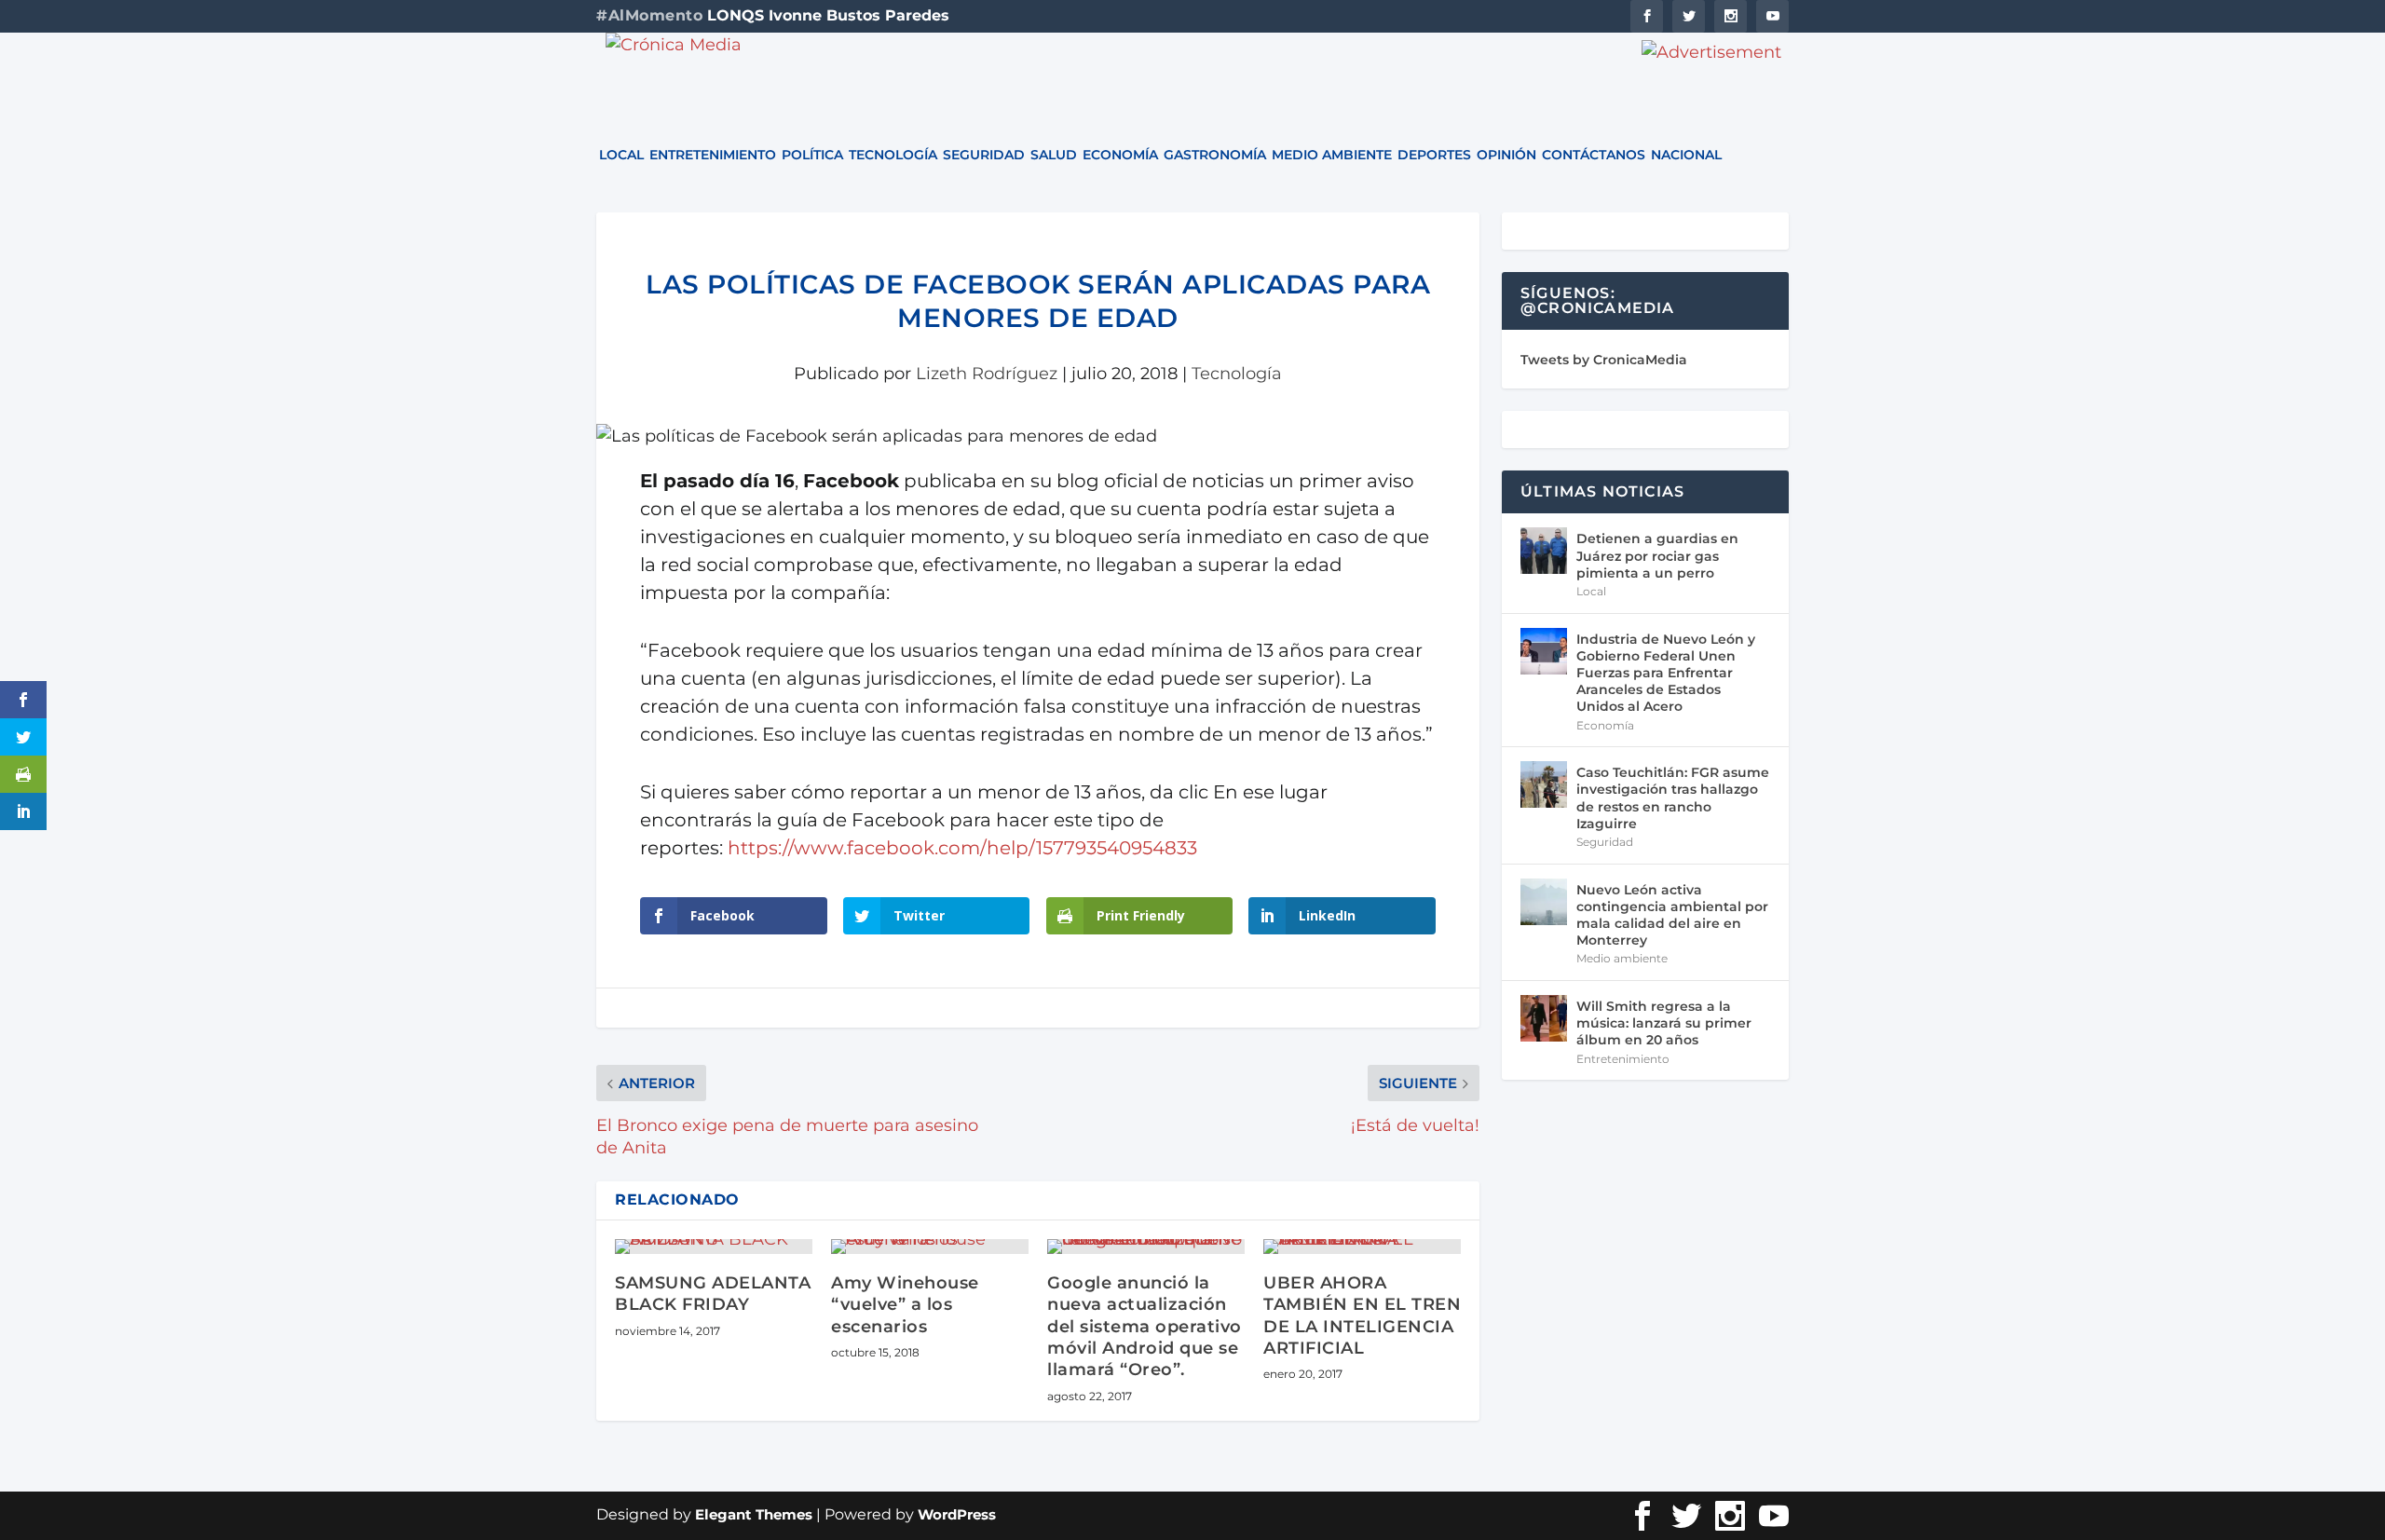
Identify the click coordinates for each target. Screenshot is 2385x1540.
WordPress (957, 1514)
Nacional (1686, 156)
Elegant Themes (754, 1514)
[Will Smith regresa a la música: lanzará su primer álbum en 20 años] (1544, 1018)
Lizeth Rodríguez (987, 374)
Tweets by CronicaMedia (1604, 360)
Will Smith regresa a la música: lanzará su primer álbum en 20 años (1664, 1023)
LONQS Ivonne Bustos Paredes (828, 15)
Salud (1054, 156)
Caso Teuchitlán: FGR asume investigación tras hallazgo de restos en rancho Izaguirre (1673, 798)
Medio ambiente (1332, 156)
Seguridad (984, 156)
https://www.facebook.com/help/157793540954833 (962, 848)
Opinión (1506, 156)
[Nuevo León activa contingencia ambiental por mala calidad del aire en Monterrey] (1544, 902)
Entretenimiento (713, 156)
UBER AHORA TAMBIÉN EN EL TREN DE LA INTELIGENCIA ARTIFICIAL (1362, 1315)
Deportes (1434, 156)
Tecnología (893, 156)
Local (621, 156)
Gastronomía (1215, 156)
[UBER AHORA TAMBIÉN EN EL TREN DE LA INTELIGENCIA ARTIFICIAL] (1362, 1247)
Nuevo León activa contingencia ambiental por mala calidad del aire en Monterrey (1672, 915)
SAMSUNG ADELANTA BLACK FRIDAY (713, 1294)
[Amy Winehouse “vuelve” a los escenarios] (930, 1247)
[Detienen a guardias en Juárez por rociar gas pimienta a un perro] (1544, 551)
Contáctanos (1594, 156)
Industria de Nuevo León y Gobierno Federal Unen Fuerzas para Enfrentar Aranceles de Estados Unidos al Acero (1666, 673)
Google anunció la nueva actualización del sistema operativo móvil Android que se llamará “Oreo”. (1145, 1327)
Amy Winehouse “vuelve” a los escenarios (905, 1305)
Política (812, 156)
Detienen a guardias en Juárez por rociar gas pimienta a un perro (1657, 555)
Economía (1120, 156)
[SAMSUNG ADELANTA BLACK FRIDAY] (714, 1247)
